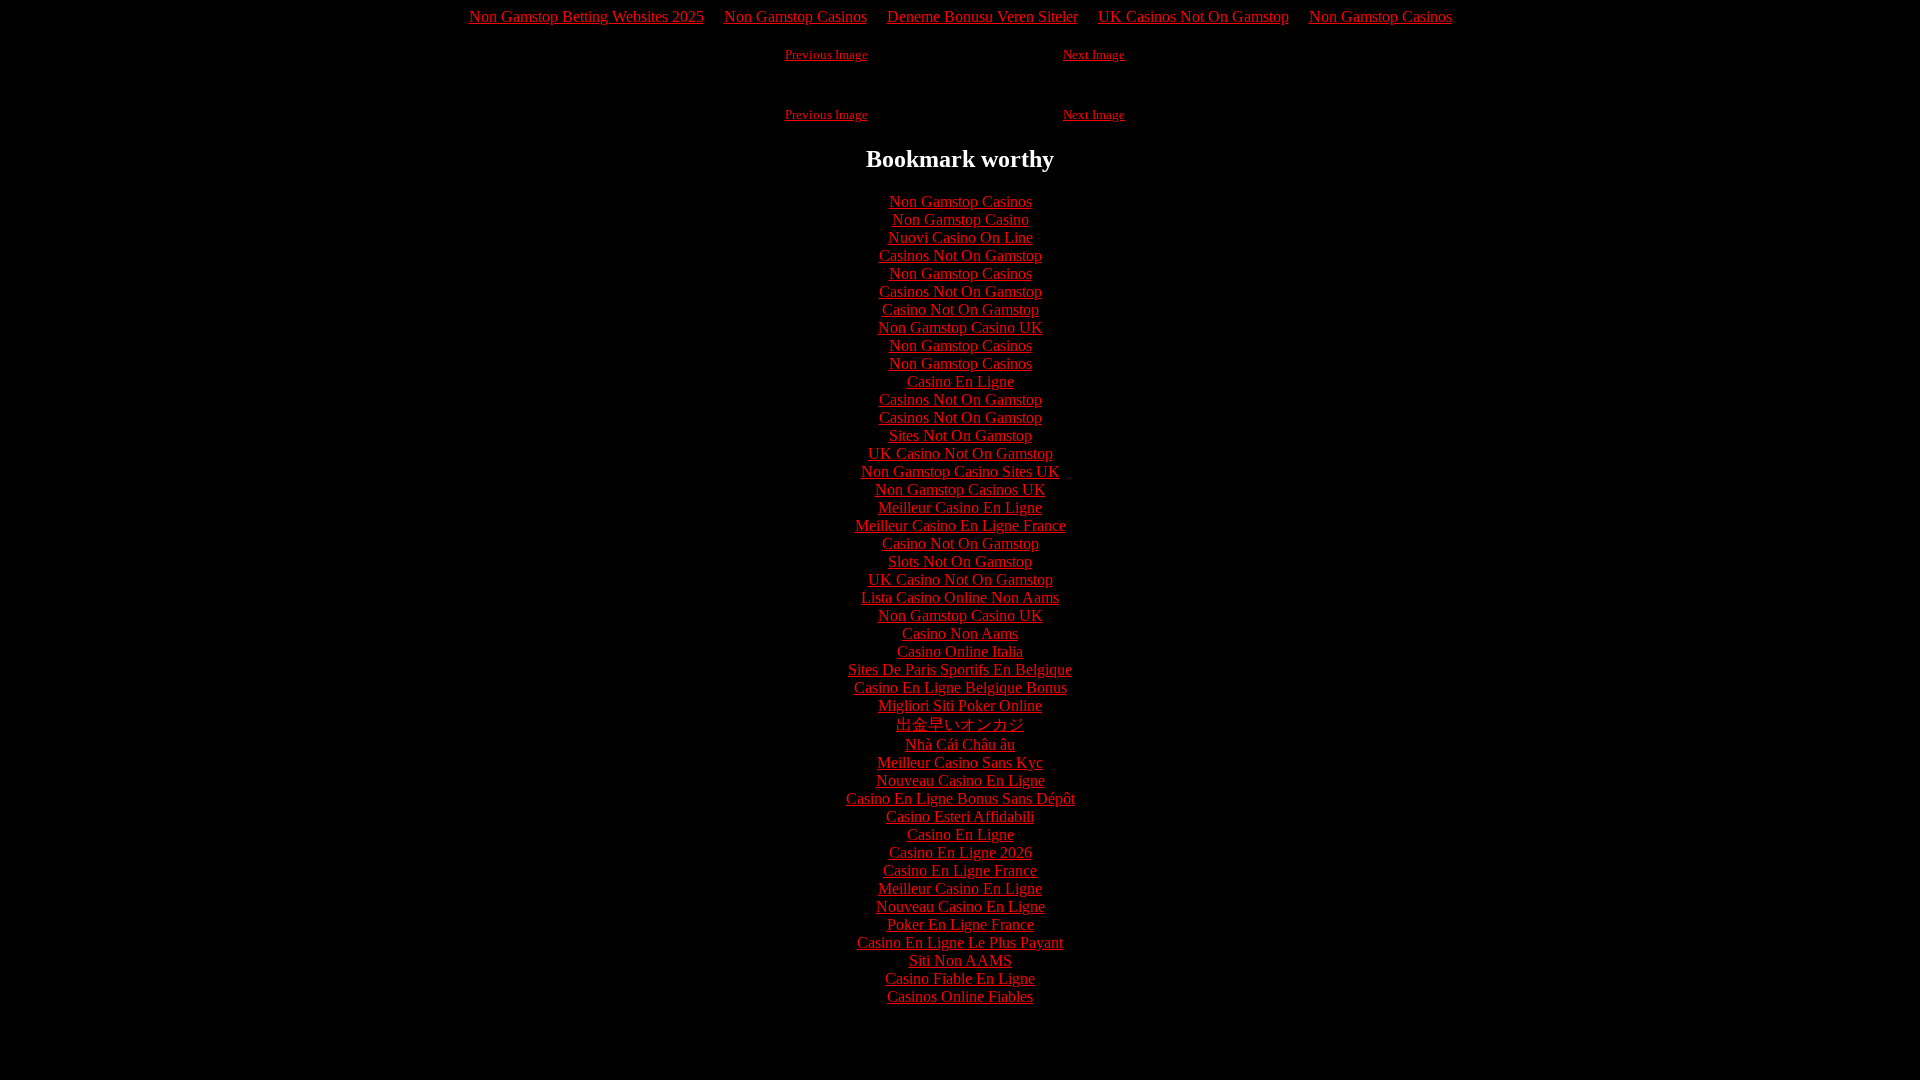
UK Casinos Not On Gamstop (1193, 16)
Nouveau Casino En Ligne (960, 780)
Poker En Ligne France (960, 924)
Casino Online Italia (960, 651)
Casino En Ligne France (960, 870)
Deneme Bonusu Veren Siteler (982, 16)
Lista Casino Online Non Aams (960, 597)
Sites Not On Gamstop (960, 435)
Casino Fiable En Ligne (960, 978)
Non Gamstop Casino (960, 219)
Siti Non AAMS (960, 960)
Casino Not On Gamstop (960, 309)
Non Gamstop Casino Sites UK (960, 471)
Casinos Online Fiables (960, 996)
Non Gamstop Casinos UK (960, 489)
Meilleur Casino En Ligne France (960, 525)
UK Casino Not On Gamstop (960, 453)
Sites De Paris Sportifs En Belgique (960, 669)
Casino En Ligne (960, 381)
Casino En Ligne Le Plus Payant (960, 942)
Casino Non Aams (960, 633)
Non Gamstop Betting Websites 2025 (586, 16)
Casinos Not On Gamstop (960, 255)
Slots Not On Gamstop (960, 561)
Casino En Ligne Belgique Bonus (960, 687)
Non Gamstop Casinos (795, 16)
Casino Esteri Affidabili (960, 816)
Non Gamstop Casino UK (960, 327)
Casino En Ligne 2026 (960, 852)
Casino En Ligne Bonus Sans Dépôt (960, 798)
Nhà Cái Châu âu (960, 744)
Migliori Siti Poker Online (960, 705)
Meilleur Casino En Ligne (960, 507)
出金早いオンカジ (960, 724)
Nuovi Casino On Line (960, 237)
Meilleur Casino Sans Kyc (960, 762)
